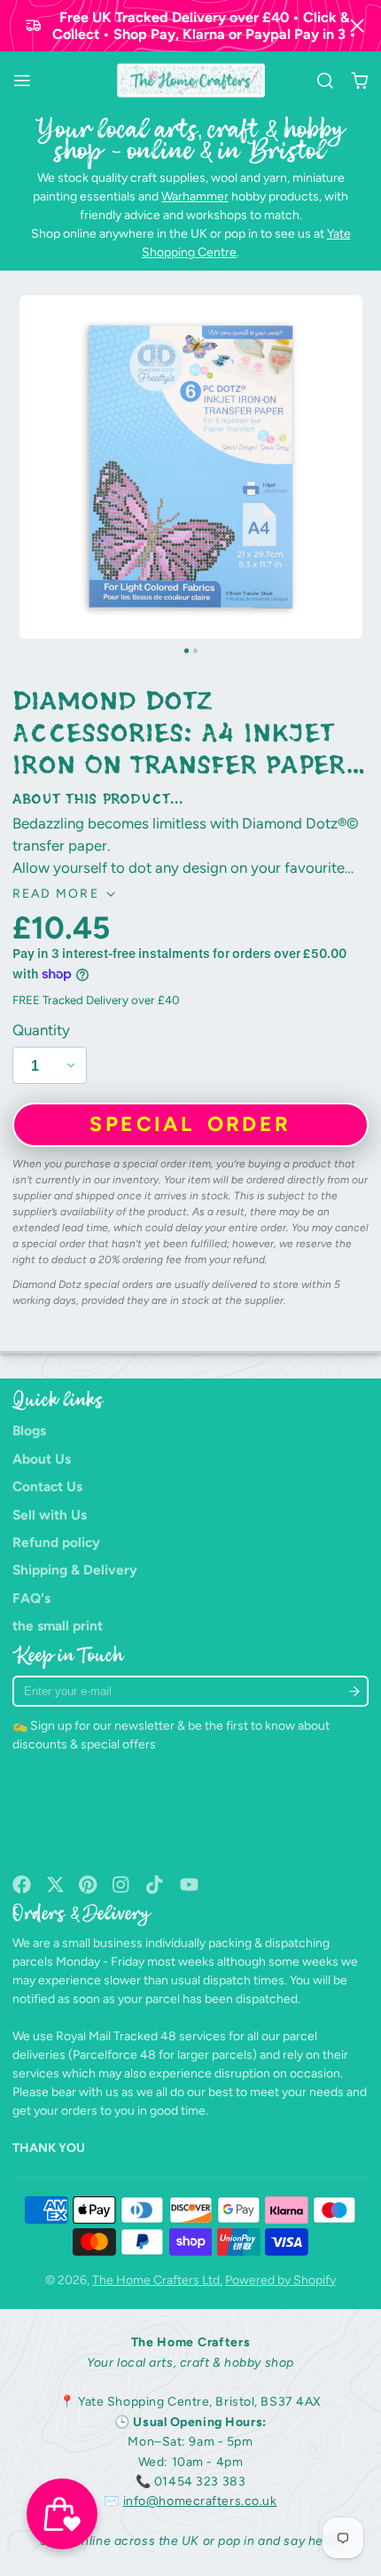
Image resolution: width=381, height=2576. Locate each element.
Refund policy (56, 1542)
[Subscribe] (354, 1691)
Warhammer (195, 196)
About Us (42, 1459)
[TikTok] (156, 1885)
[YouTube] (189, 1885)
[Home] (191, 81)
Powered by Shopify (280, 2280)
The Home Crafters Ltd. (157, 2280)
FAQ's (31, 1598)
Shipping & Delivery (75, 1570)
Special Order (190, 1124)
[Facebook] (22, 1885)
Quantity (41, 1030)
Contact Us (47, 1486)
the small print (58, 1626)
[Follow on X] (55, 1885)
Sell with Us (50, 1515)
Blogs (29, 1430)
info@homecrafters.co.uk (200, 2501)
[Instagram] (122, 1885)
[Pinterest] (88, 1885)
